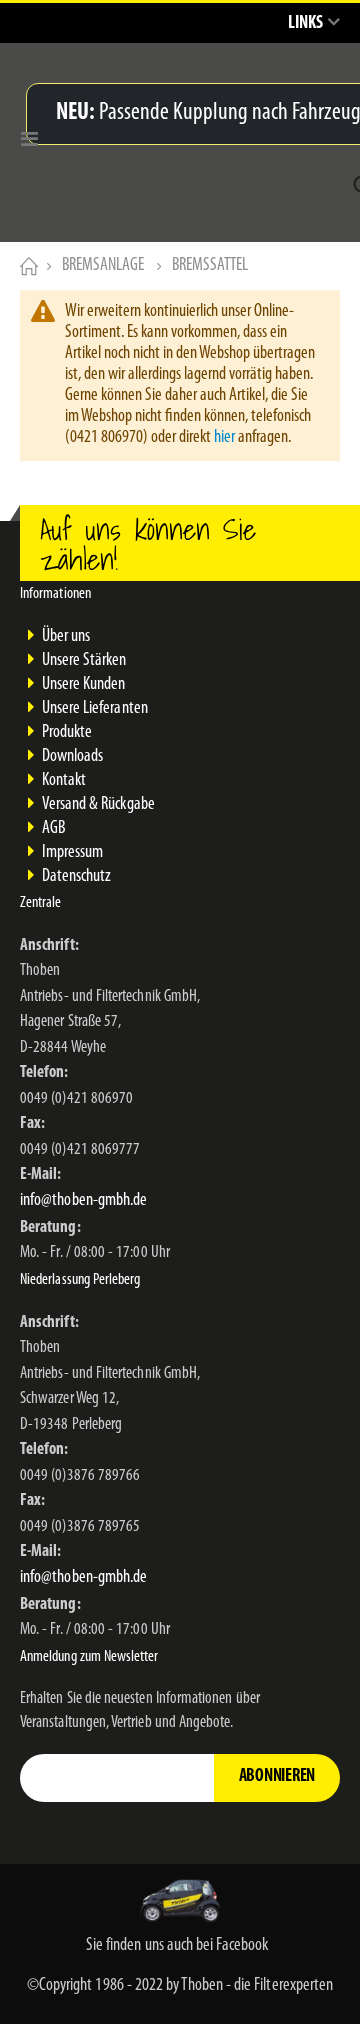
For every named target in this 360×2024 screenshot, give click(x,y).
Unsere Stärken (84, 661)
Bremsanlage (103, 266)
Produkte (67, 733)
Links (305, 24)
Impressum (73, 853)
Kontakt (64, 781)
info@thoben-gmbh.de (83, 1201)
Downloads (73, 757)
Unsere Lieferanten (95, 709)
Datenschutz (77, 877)
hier (224, 438)
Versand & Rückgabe (98, 805)
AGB (53, 829)
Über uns (66, 637)
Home (27, 266)
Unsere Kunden (84, 685)
